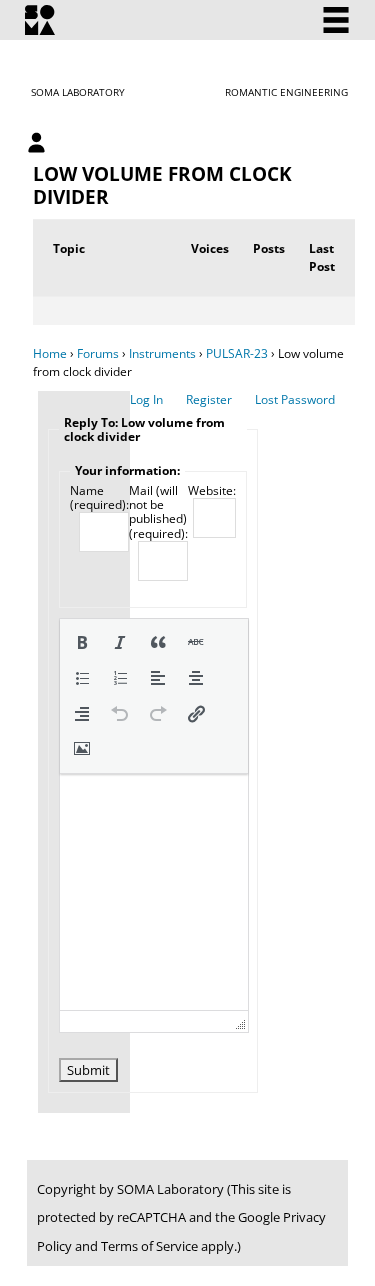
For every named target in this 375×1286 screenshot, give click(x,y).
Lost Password (295, 399)
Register (209, 399)
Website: (212, 491)
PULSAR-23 (237, 353)
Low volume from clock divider (162, 185)
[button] (82, 642)
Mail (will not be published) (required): (158, 513)
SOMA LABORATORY (78, 92)
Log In (146, 399)
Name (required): (99, 498)
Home (50, 353)
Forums (98, 353)
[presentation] (82, 642)
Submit (88, 1070)
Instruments (162, 353)
